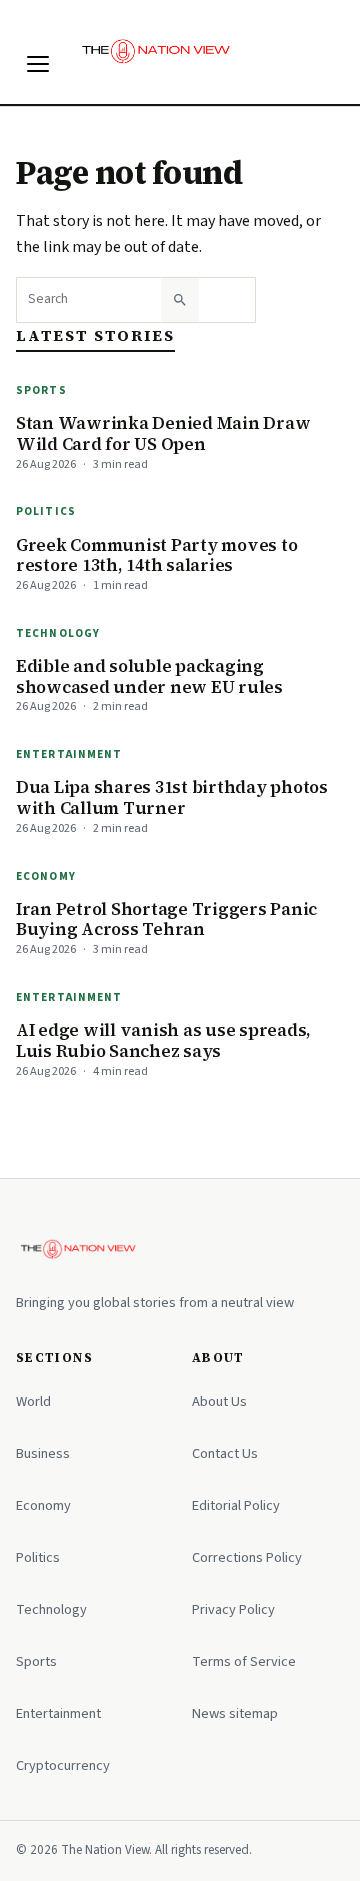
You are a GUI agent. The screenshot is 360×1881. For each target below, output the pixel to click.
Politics (46, 511)
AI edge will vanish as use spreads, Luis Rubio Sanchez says (163, 1040)
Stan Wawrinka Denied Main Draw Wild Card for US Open (163, 433)
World (33, 1401)
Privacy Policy (233, 1609)
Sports (41, 390)
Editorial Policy (236, 1505)
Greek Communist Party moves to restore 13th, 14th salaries (156, 555)
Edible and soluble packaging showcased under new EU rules (149, 676)
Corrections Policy (247, 1557)
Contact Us (225, 1453)
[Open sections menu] (38, 64)
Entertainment (69, 754)
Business (43, 1453)
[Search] (180, 300)
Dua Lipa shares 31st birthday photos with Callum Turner (172, 797)
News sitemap (235, 1713)
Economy (46, 876)
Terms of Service (244, 1661)
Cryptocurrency (63, 1765)
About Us (219, 1401)
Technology (58, 633)
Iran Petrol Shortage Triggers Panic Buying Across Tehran (166, 919)
